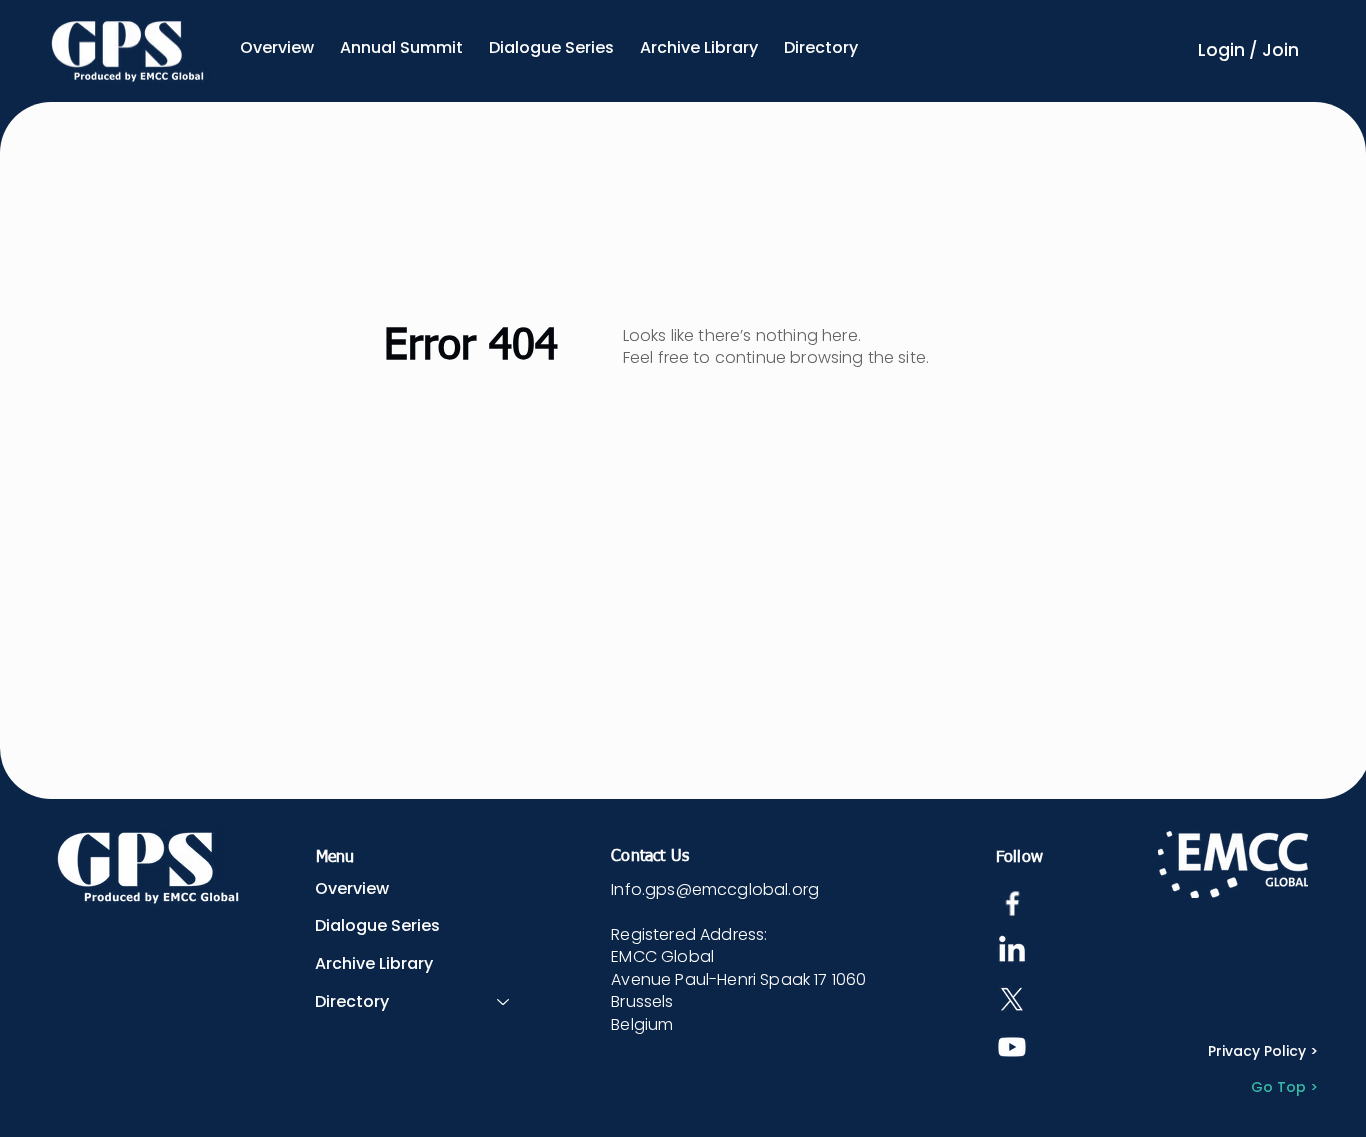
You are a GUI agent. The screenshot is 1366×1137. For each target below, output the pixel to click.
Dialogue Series (377, 925)
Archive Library (374, 963)
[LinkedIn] (1012, 951)
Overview (352, 888)
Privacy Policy (1257, 1051)
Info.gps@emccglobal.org (715, 889)
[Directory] (504, 1002)
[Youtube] (1012, 1047)
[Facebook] (1012, 903)
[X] (1012, 999)
